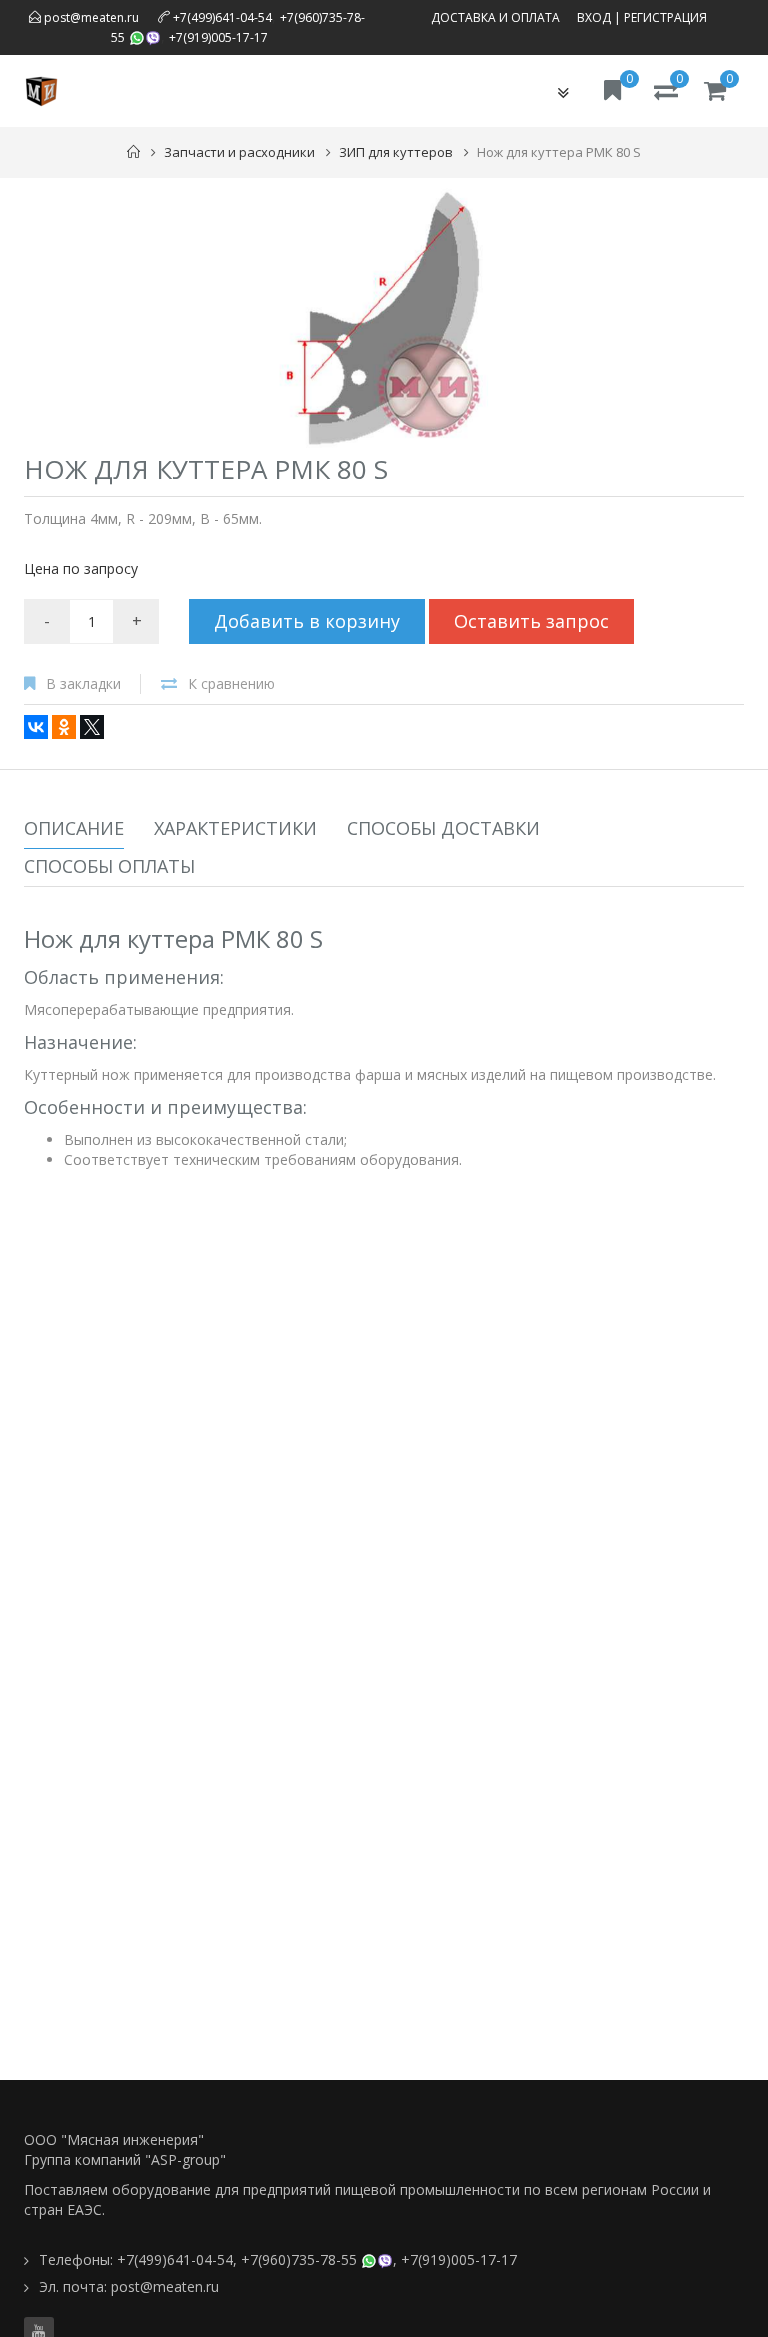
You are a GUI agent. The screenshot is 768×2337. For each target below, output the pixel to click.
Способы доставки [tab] (443, 828)
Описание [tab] (74, 828)
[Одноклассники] (64, 727)
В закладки (83, 683)
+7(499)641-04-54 (222, 17)
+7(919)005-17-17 (218, 37)
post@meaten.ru (90, 17)
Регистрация (665, 17)
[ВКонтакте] (36, 727)
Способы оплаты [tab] (109, 866)
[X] (92, 727)
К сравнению (231, 683)
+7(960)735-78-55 (299, 2259)
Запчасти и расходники (239, 152)
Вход (594, 17)
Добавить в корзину (307, 621)
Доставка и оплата (495, 17)
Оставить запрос (531, 621)
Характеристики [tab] (235, 828)
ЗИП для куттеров (396, 152)
